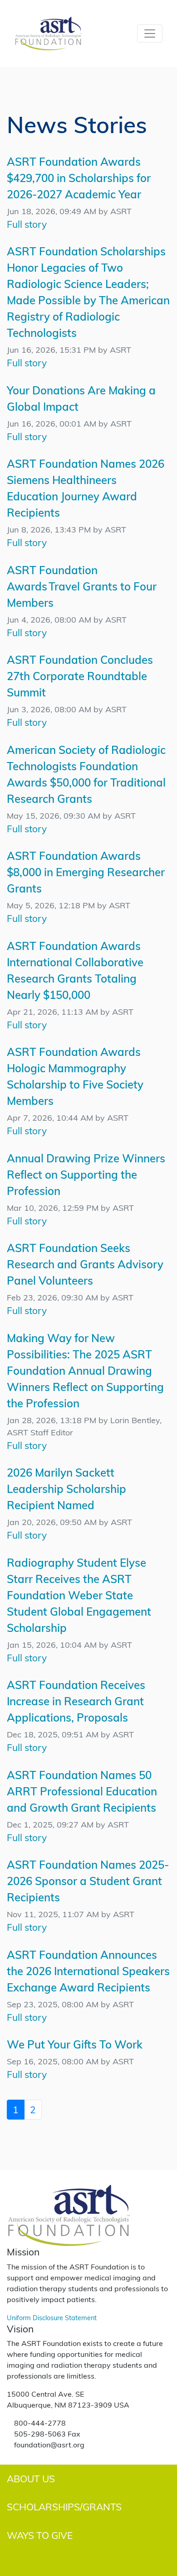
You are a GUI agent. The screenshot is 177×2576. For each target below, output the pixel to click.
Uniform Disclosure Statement (52, 2317)
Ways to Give (40, 2535)
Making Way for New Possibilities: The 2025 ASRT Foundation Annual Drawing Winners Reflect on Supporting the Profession (85, 1370)
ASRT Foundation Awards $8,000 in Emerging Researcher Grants (86, 872)
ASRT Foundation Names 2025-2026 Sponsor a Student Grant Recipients (88, 1881)
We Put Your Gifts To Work (75, 2044)
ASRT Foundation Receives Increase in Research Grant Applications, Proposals (76, 1701)
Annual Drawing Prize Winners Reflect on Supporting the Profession (86, 1174)
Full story (27, 224)
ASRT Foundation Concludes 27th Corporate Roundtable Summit (80, 676)
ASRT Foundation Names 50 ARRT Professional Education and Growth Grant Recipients (82, 1791)
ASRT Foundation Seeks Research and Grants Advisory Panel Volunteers (85, 1264)
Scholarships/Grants (64, 2506)
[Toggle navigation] (150, 34)
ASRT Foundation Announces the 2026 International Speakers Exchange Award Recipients (88, 1971)
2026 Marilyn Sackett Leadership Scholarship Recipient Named (66, 1489)
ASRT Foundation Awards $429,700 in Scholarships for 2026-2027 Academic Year (79, 178)
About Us (31, 2478)
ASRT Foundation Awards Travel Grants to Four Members (82, 586)
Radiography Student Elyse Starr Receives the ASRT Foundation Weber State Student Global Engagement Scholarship (79, 1595)
